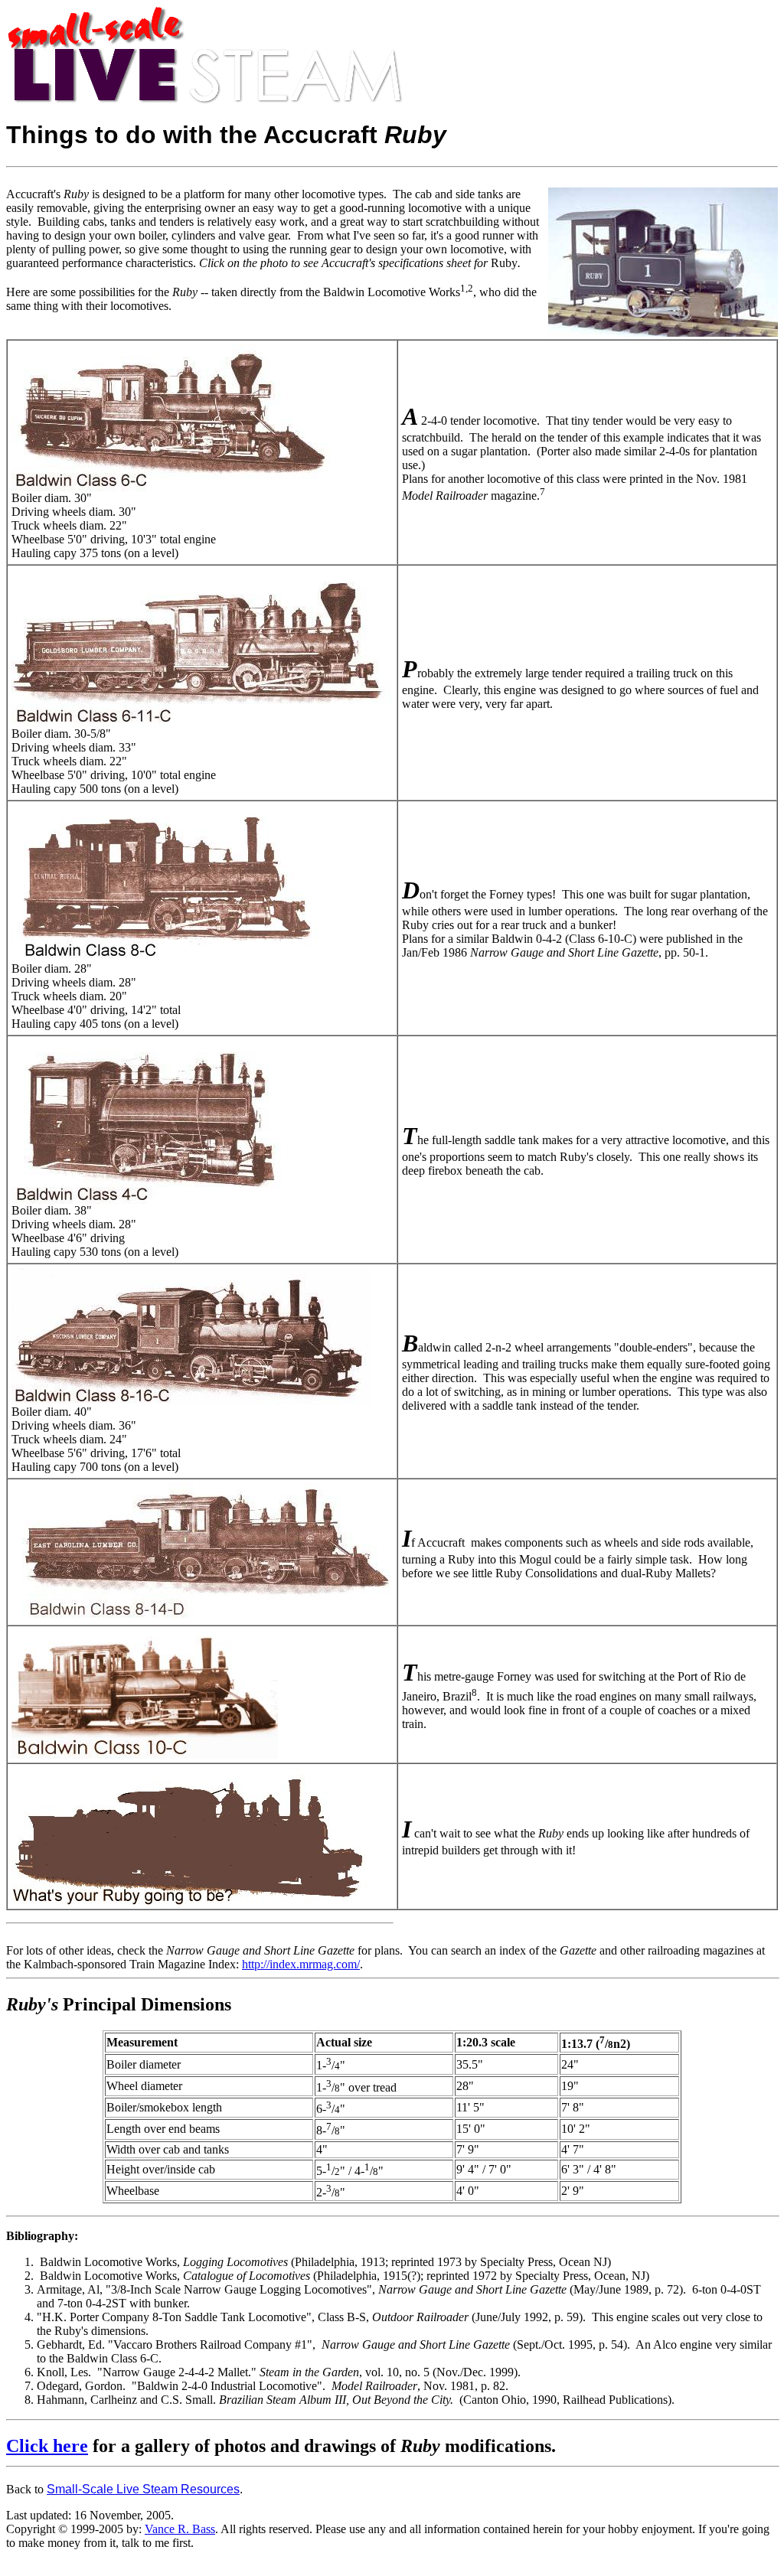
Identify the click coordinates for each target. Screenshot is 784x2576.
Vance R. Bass (180, 2529)
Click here (47, 2446)
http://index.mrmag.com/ (301, 1964)
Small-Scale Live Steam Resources (143, 2489)
